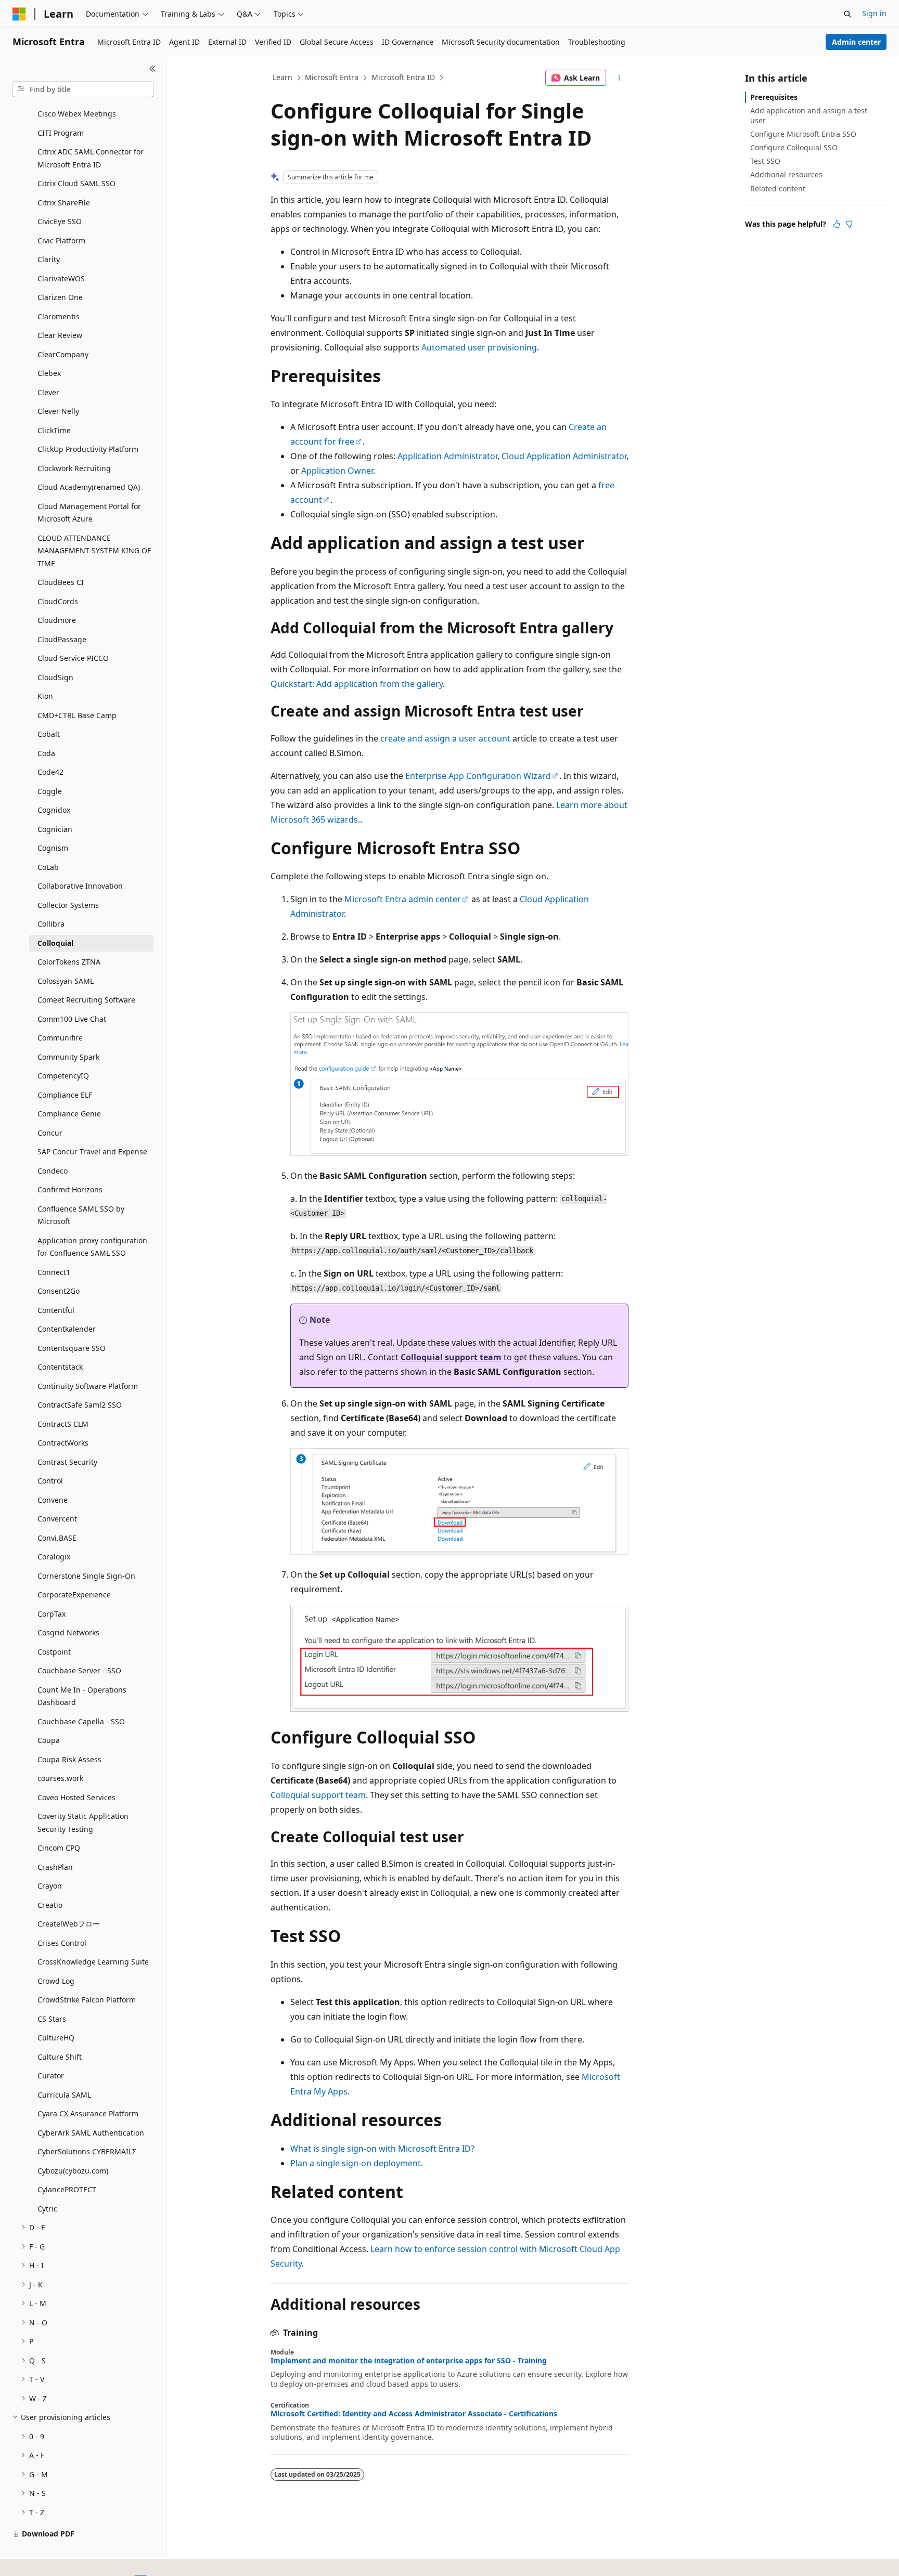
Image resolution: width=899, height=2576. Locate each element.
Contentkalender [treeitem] (67, 1329)
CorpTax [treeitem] (52, 1614)
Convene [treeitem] (53, 1500)
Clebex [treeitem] (49, 373)
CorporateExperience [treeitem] (74, 1595)
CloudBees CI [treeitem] (61, 582)
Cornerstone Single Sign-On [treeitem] (86, 1576)
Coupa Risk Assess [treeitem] (69, 1759)
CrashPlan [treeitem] (55, 1867)
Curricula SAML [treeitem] (64, 2095)
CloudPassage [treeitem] (62, 639)
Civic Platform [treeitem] (61, 240)
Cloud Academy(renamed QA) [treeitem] (89, 487)
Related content (778, 188)
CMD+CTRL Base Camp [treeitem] (77, 715)
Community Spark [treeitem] (68, 1057)
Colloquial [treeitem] (55, 943)
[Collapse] (153, 69)
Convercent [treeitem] (57, 1519)
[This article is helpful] (837, 224)
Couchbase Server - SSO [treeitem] (79, 1670)
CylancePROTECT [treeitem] (67, 2189)
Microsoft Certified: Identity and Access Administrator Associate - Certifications (414, 2414)
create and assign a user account (445, 738)
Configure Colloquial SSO (794, 147)
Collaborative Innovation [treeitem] (80, 886)
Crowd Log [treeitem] (56, 1981)
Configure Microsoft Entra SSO (803, 134)
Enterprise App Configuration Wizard (478, 776)
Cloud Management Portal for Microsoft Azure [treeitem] (89, 513)
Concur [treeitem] (50, 1133)
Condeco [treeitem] (53, 1171)
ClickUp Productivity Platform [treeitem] (88, 449)
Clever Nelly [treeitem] (58, 411)
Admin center (856, 42)
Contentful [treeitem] (56, 1310)
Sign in (874, 13)
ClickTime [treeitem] (54, 430)
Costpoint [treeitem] (54, 1652)
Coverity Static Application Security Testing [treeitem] (83, 1823)
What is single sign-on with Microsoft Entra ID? (382, 2149)
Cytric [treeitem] (47, 2209)
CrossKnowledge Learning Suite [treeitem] (93, 1962)
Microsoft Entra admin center (403, 899)
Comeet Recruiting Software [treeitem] (86, 1000)
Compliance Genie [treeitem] (69, 1114)
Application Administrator (447, 456)
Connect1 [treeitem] (54, 1272)
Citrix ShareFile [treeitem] (64, 203)
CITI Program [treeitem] (61, 133)
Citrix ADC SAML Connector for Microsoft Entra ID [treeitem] (91, 158)
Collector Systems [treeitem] (68, 905)
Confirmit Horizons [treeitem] (70, 1189)
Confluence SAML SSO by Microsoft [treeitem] (81, 1215)
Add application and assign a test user (809, 115)
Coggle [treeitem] (50, 791)
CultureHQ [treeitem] (56, 2038)
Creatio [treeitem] (50, 1905)
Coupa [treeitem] (49, 1740)
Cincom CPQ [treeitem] (59, 1848)
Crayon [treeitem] (50, 1886)
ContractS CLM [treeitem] (63, 1424)
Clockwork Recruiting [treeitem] (74, 468)
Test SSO (765, 161)
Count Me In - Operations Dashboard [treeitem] (82, 1696)
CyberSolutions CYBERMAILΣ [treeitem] (87, 2151)
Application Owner (337, 471)
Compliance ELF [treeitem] (65, 1095)
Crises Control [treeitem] (62, 1943)
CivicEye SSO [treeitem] (60, 221)
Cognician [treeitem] (55, 829)
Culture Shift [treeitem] (60, 2057)
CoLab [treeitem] (48, 867)
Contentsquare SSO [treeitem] (72, 1348)
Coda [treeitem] (46, 753)
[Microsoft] (19, 14)
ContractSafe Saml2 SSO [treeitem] (80, 1405)
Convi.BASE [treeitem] (57, 1538)
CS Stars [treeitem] (52, 2019)
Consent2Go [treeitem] (59, 1291)
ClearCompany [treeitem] (63, 354)
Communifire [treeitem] (60, 1038)
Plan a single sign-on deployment (356, 2163)
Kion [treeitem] (45, 696)
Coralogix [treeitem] (54, 1557)
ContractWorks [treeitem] (63, 1443)
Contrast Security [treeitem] (67, 1462)
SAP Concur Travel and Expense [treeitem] (92, 1152)
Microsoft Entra (332, 77)
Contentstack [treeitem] (60, 1367)
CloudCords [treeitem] (58, 601)
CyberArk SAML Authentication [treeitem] (91, 2133)
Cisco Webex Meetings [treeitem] (77, 114)
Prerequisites (774, 97)
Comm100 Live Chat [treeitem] (72, 1019)
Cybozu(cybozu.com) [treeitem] (73, 2171)
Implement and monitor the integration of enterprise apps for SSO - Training (409, 2361)
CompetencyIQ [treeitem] (63, 1076)
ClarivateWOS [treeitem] (61, 278)
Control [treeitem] (50, 1481)
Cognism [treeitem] (53, 848)
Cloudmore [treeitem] (57, 620)
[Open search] (847, 14)
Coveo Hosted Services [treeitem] (76, 1797)
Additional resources (786, 174)
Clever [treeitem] (48, 392)
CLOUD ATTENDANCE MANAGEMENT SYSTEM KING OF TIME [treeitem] (94, 551)
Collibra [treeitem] (51, 924)
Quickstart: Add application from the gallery (357, 684)
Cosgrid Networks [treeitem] (68, 1632)
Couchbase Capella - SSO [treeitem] (81, 1721)
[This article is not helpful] (849, 224)
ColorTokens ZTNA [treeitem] (69, 962)
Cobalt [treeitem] (49, 734)
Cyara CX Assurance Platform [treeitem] (88, 2113)
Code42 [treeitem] (50, 772)
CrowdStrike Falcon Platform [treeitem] (87, 2000)
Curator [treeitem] (51, 2076)
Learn (282, 77)
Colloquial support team (451, 1357)
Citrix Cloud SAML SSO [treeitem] (76, 183)
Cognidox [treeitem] (54, 810)
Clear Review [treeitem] (60, 335)
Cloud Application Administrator (564, 456)
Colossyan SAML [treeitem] (66, 981)
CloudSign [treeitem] (55, 677)
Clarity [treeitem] (49, 259)
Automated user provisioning (479, 347)
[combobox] (83, 89)
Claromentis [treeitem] (59, 316)
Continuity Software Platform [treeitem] (88, 1386)
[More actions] (619, 78)
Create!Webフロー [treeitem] (69, 1924)
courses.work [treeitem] (60, 1778)
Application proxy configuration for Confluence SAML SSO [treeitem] (92, 1247)
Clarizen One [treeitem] (60, 297)
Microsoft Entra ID (403, 77)
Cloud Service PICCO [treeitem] (73, 658)
